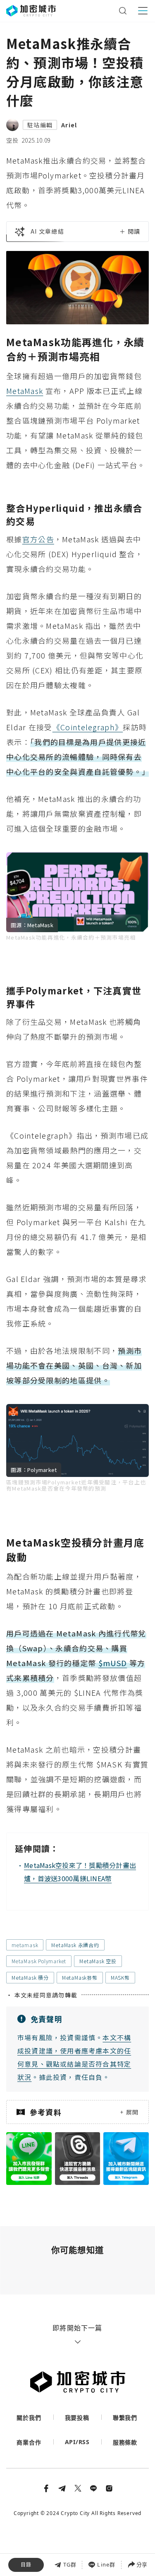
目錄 (26, 2565)
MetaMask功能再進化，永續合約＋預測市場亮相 (77, 2500)
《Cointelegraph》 (88, 727)
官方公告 (38, 539)
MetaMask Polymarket (39, 1961)
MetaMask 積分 (30, 1977)
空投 (12, 140)
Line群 (106, 2564)
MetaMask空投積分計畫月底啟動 (58, 2553)
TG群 (70, 2564)
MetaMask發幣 (80, 1977)
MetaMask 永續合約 (75, 1945)
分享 (142, 2564)
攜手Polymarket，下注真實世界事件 (75, 2535)
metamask (25, 1945)
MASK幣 (120, 1977)
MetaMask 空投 (98, 1961)
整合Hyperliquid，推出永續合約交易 (77, 2518)
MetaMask (25, 391)
